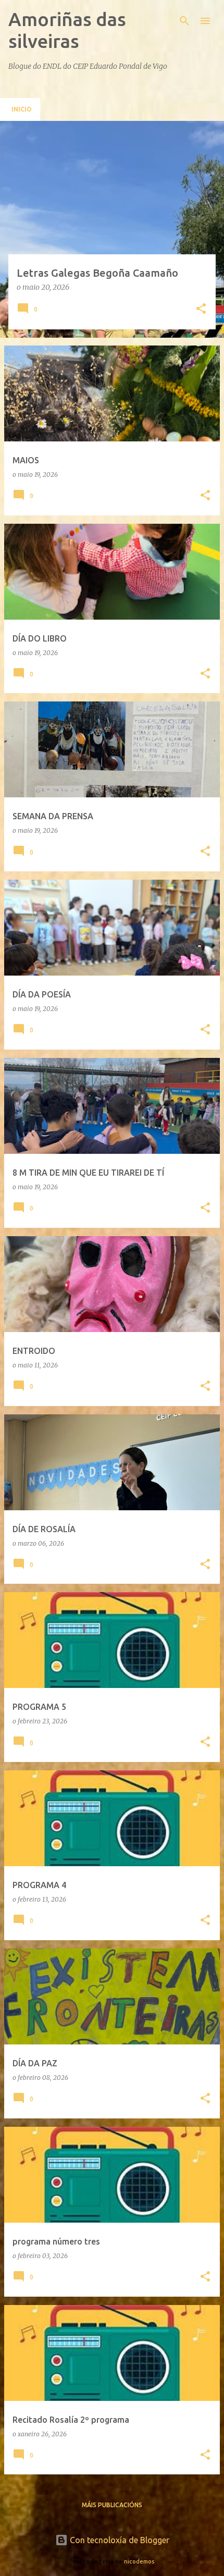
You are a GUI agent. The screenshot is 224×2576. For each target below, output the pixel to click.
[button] (201, 309)
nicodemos (139, 2561)
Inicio (22, 109)
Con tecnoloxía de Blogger (119, 2540)
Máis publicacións (112, 2505)
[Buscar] (184, 21)
